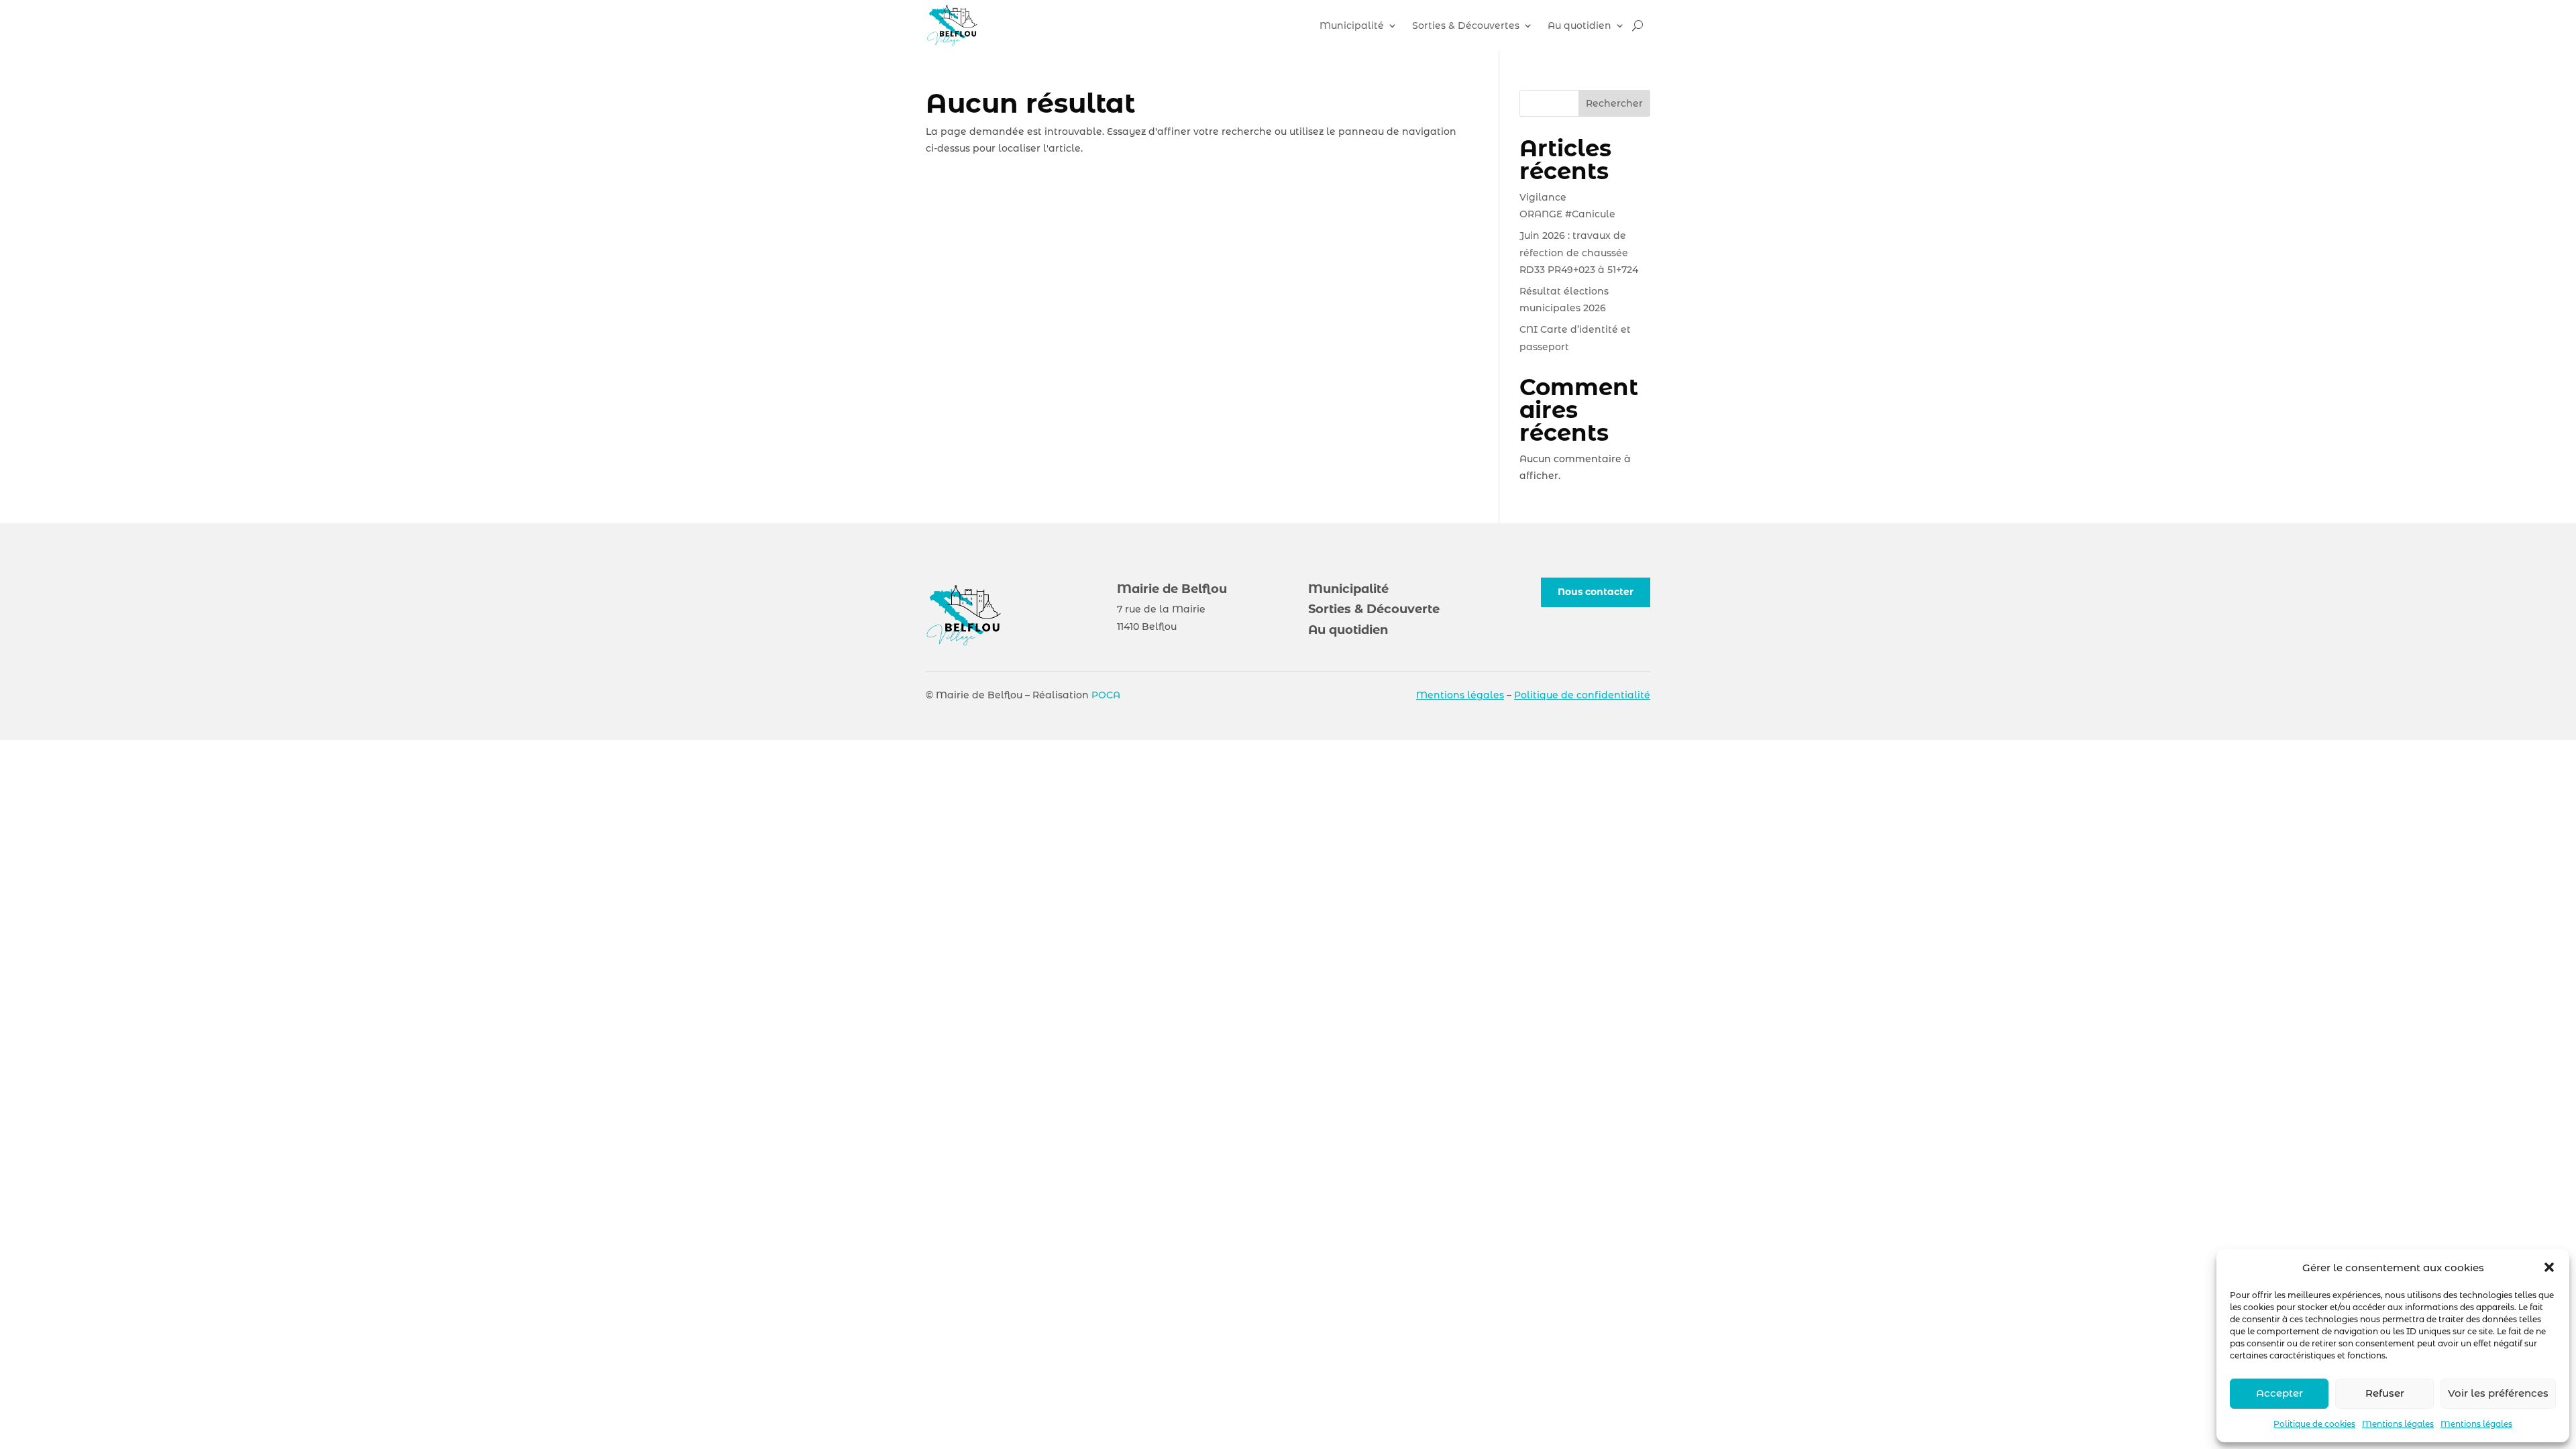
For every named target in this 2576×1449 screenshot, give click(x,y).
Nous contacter (1596, 592)
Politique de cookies (2314, 1424)
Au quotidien (1579, 25)
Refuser (2385, 1393)
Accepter (2279, 1393)
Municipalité (1352, 25)
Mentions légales (2398, 1424)
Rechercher (1614, 103)
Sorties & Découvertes (1466, 25)
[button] (2549, 1267)
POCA (1106, 695)
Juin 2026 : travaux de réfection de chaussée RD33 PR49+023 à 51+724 (1579, 252)
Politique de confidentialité (1582, 695)
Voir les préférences (2498, 1393)
